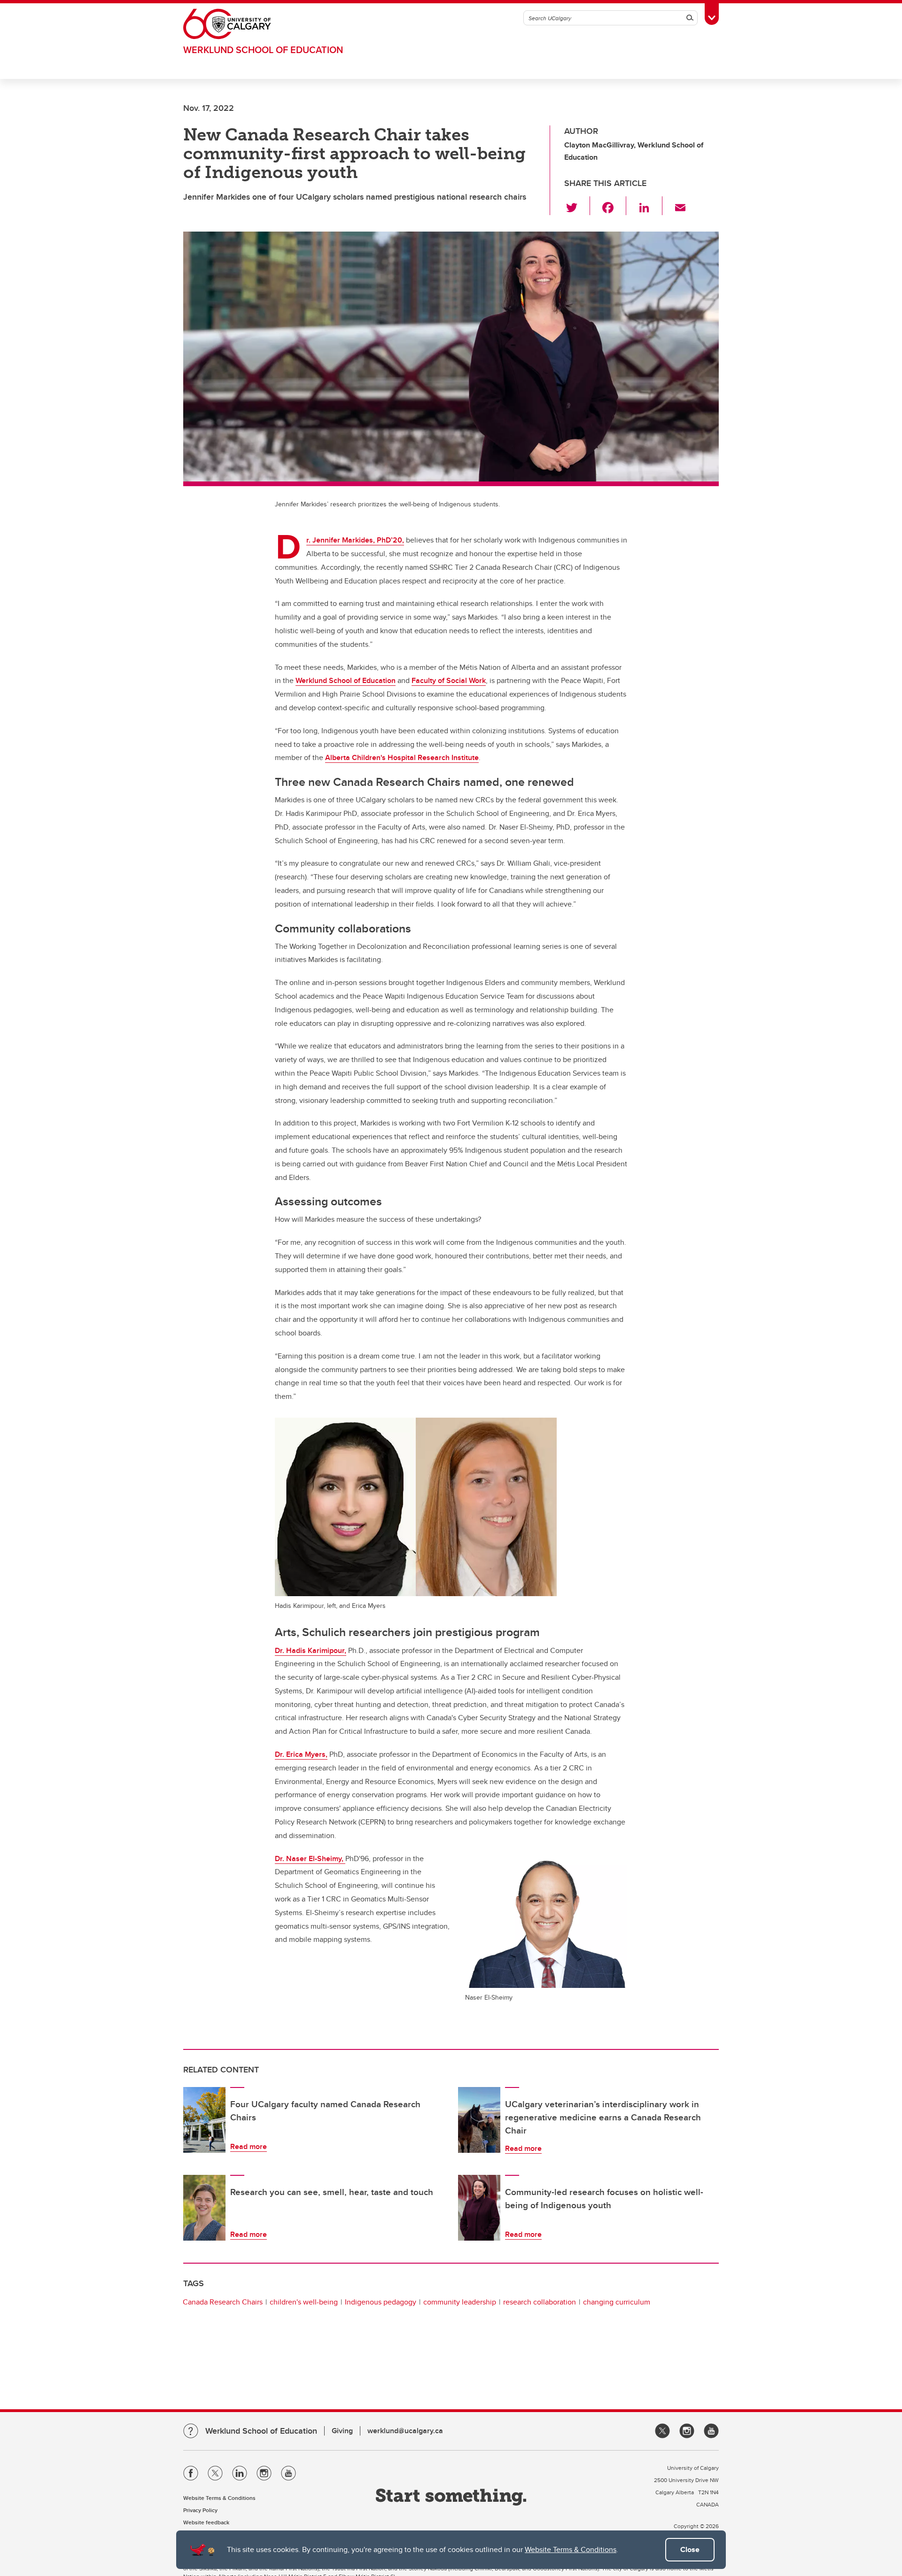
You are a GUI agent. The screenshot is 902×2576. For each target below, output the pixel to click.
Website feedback (206, 2522)
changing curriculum (617, 2302)
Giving (342, 2431)
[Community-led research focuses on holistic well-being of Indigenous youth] (479, 2208)
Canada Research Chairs (223, 2302)
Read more (249, 2146)
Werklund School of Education (263, 50)
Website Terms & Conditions (571, 2549)
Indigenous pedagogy (381, 2302)
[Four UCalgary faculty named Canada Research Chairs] (204, 2120)
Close (690, 2549)
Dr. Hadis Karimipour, (311, 1650)
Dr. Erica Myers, (301, 1754)
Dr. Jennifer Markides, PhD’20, (355, 540)
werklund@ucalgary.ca (405, 2431)
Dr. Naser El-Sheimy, (310, 1858)
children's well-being (304, 2302)
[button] (577, 206)
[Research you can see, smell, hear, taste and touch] (204, 2208)
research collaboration (540, 2302)
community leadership (460, 2302)
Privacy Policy (200, 2510)
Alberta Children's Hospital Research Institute (402, 757)
